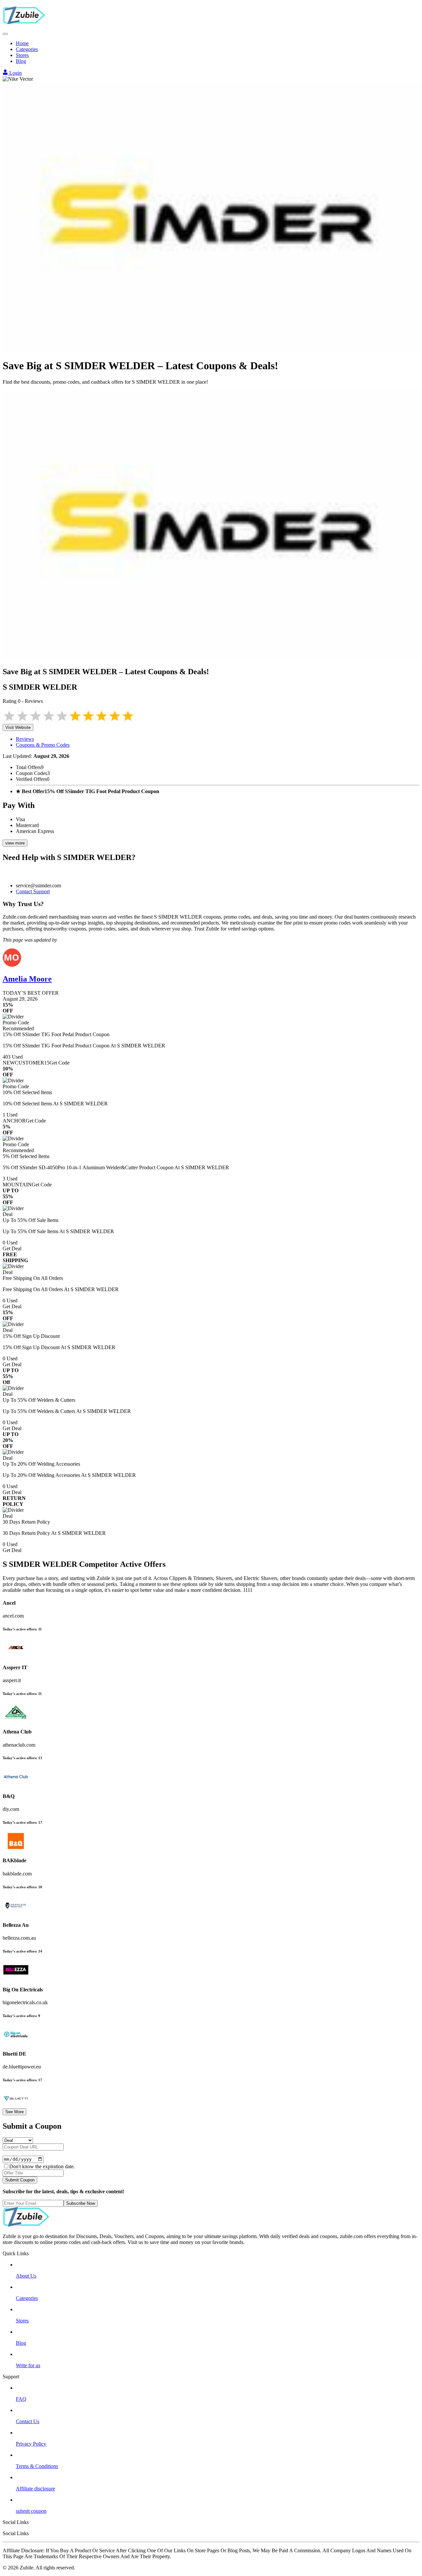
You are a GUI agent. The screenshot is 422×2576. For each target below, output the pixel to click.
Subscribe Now (81, 2203)
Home (22, 43)
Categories (27, 49)
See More (15, 2112)
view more (15, 843)
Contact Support (33, 891)
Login (15, 73)
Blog (21, 61)
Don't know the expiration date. (42, 2166)
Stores (22, 55)
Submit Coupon (20, 2180)
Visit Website (18, 727)
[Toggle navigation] (5, 34)
